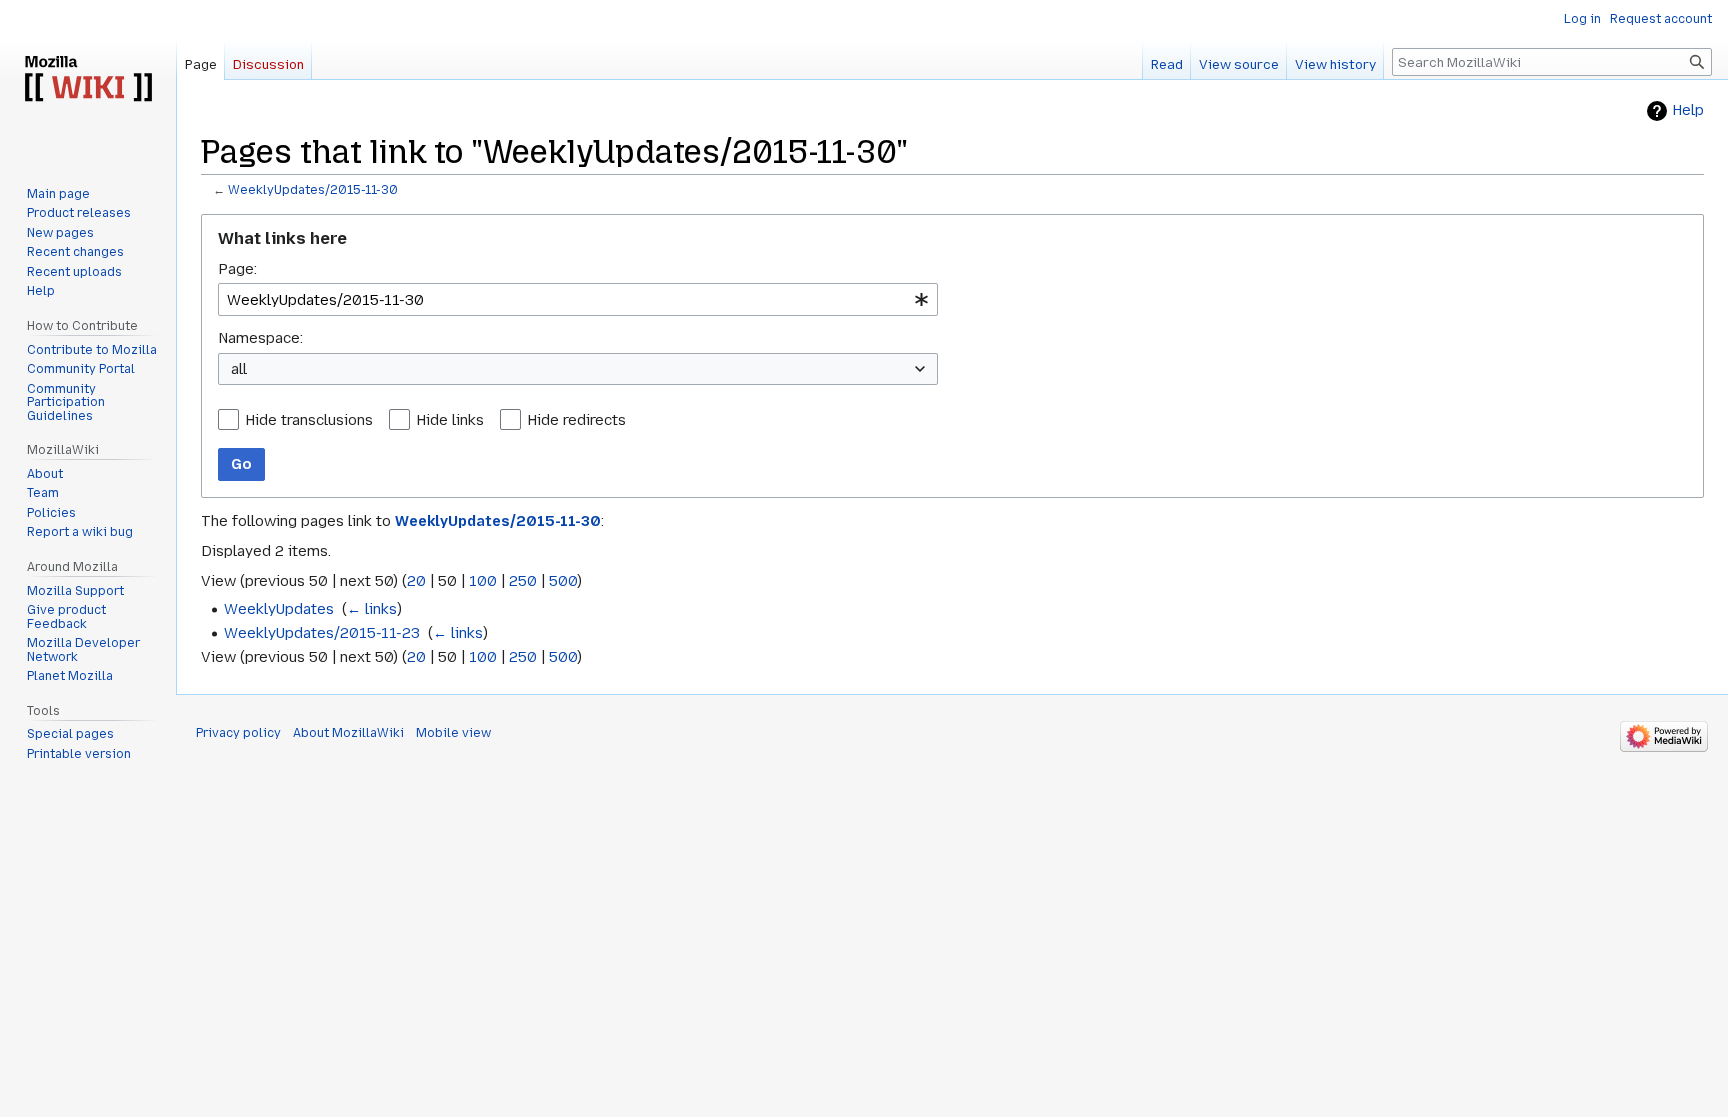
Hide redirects (576, 420)
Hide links (450, 420)
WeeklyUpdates (279, 609)
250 (523, 581)
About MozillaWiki (348, 733)
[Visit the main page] (88, 80)
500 (563, 581)
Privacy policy (238, 733)
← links (372, 609)
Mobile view (453, 733)
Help (1688, 110)
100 (483, 581)
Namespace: (260, 338)
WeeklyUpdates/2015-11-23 (322, 633)
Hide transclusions (309, 420)
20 (416, 581)
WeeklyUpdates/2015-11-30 (313, 190)
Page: (237, 269)
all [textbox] (239, 369)
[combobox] (578, 299)
